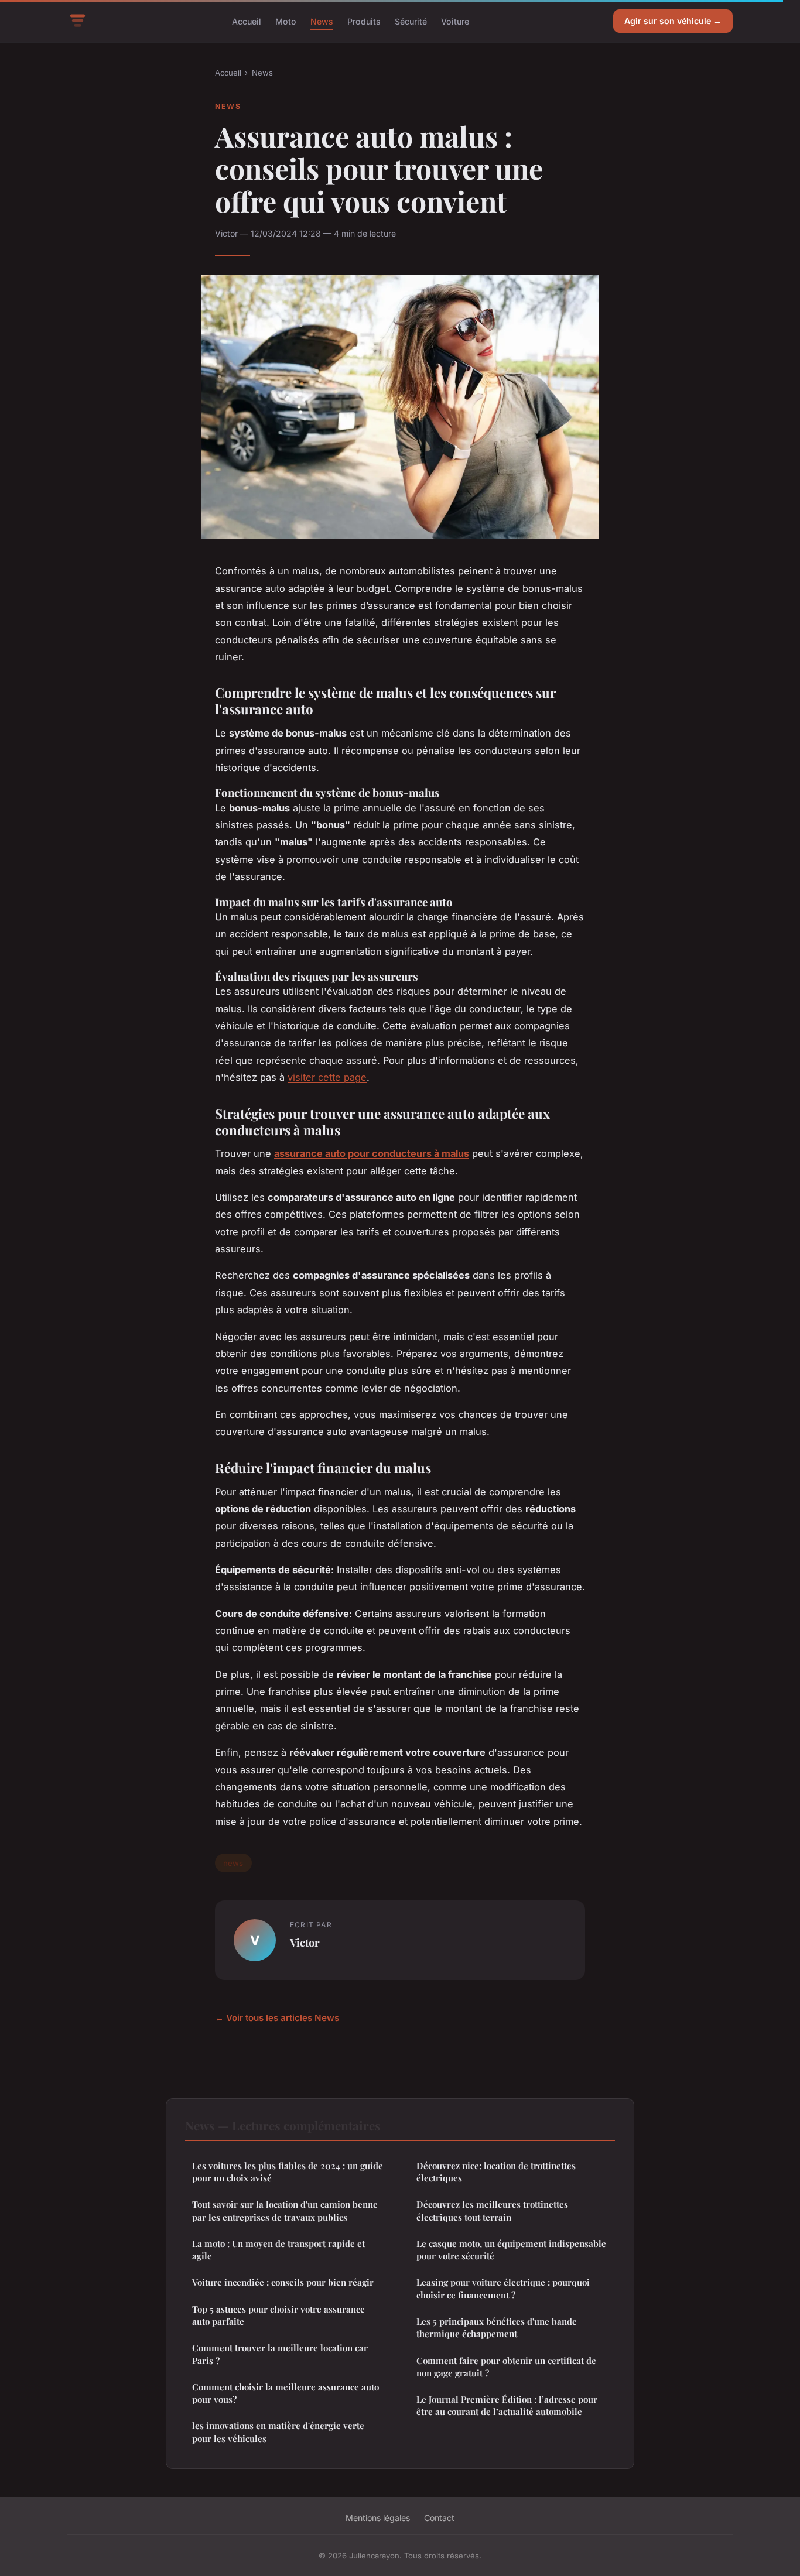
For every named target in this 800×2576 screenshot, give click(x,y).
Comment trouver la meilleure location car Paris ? (280, 2354)
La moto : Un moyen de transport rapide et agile (278, 2250)
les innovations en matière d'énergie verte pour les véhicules (278, 2432)
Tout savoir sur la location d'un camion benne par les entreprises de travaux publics (285, 2210)
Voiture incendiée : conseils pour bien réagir (283, 2282)
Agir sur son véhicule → (673, 21)
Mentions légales (378, 2518)
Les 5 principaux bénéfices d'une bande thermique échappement (497, 2327)
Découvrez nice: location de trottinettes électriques (496, 2172)
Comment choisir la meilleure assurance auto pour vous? (286, 2393)
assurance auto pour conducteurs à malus (372, 1153)
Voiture (455, 21)
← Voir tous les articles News (277, 2018)
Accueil (247, 21)
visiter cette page (327, 1077)
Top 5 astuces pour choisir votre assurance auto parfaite (278, 2315)
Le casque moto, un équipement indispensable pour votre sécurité (511, 2250)
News (322, 21)
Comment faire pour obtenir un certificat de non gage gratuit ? (506, 2367)
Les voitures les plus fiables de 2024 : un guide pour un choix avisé (288, 2172)
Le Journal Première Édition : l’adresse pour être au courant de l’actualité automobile (507, 2405)
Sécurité (411, 21)
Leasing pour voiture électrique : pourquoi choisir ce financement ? (503, 2288)
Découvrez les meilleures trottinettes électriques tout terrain (492, 2210)
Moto (286, 21)
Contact (439, 2518)
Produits (364, 21)
